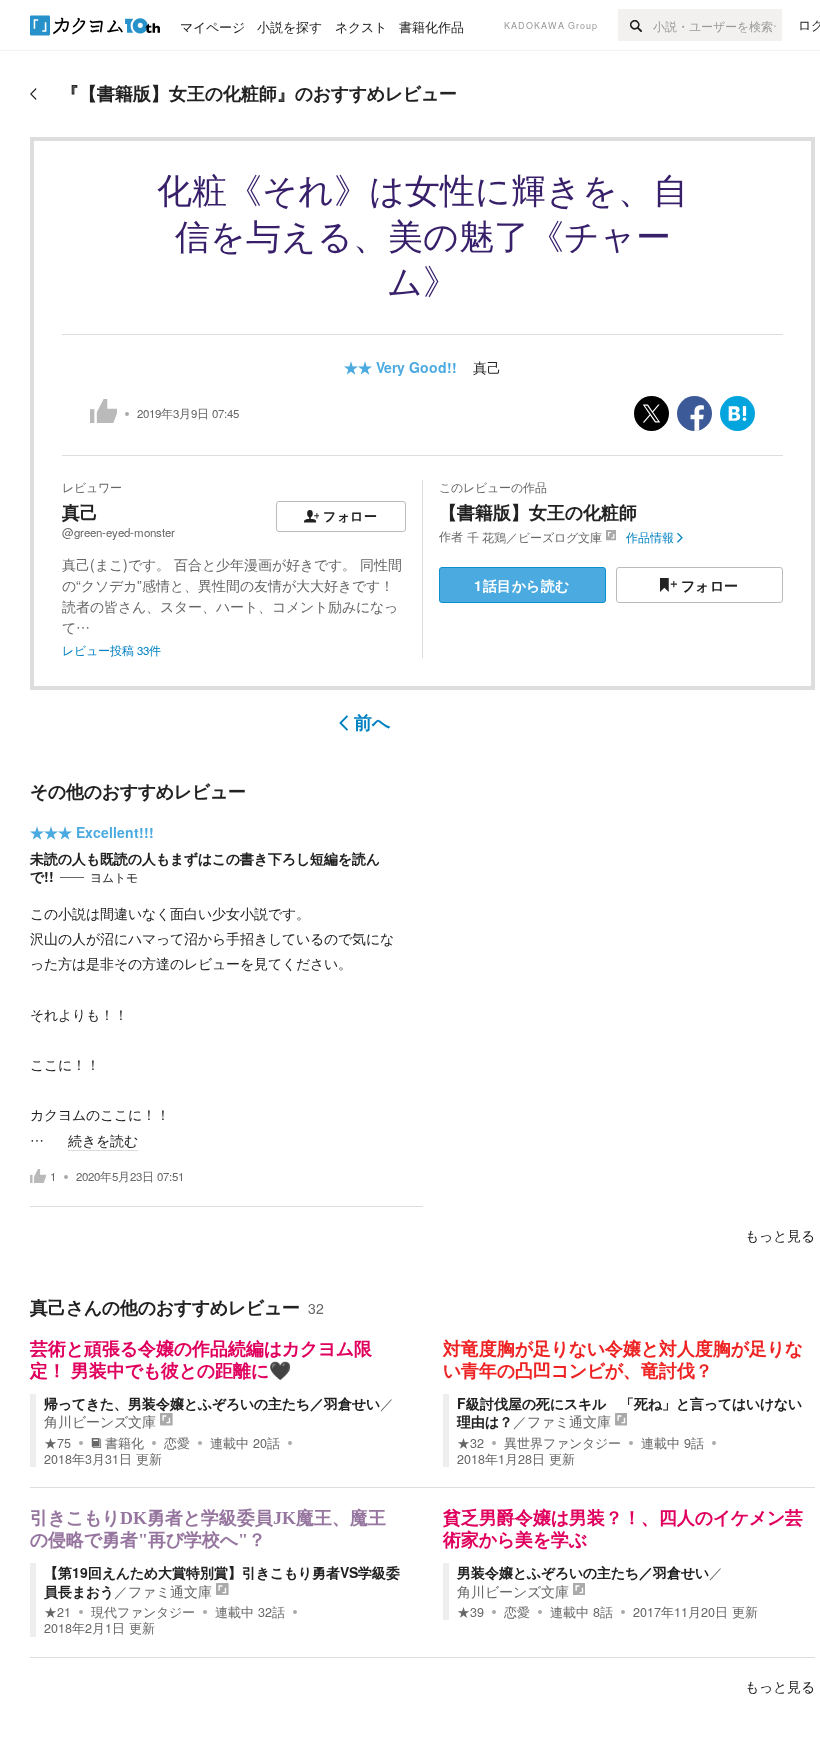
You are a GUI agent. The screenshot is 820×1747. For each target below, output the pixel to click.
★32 (470, 1443)
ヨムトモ (114, 877)
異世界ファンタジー (562, 1443)
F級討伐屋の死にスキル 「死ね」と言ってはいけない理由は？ (629, 1412)
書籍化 (124, 1443)
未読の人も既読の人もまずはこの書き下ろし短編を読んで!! (205, 867)
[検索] (635, 25)
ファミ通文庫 (569, 1421)
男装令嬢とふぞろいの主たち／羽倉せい (583, 1572)
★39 (470, 1612)
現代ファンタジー (143, 1612)
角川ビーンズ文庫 (100, 1421)
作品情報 (650, 537)
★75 (57, 1443)
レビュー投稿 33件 (111, 650)
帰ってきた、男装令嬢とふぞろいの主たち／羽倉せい (212, 1403)
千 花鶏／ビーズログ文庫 (534, 537)
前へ (372, 722)
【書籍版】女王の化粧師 (538, 512)
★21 (57, 1612)
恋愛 (177, 1443)
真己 (487, 367)
